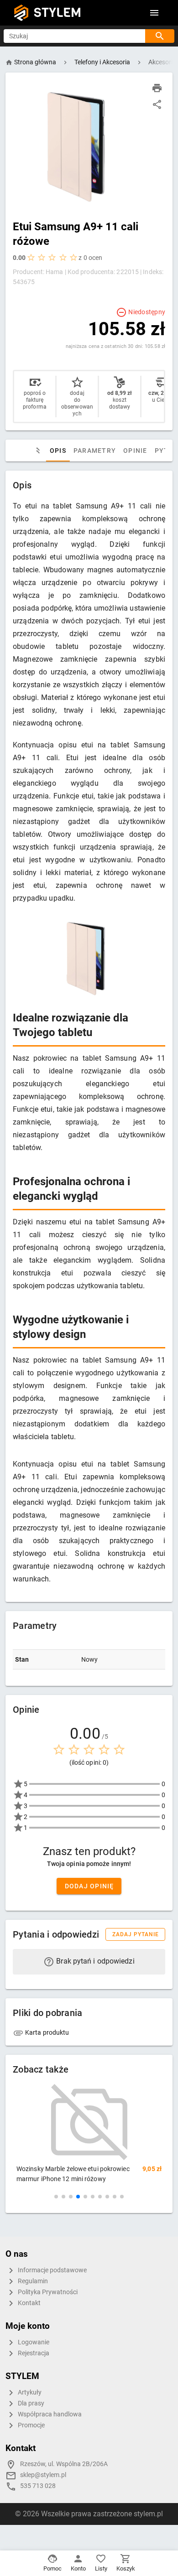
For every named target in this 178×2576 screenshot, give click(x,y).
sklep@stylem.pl (43, 2475)
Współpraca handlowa (49, 2414)
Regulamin (32, 2281)
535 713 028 (38, 2486)
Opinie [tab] (135, 451)
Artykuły (29, 2392)
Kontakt (29, 2303)
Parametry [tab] (95, 451)
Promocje (31, 2425)
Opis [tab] (58, 451)
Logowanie (33, 2342)
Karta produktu (47, 2032)
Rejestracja (33, 2353)
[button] (56, 2197)
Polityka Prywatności (47, 2292)
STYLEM (58, 13)
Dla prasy (30, 2403)
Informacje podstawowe (52, 2270)
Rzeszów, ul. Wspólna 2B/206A (64, 2464)
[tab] (37, 451)
